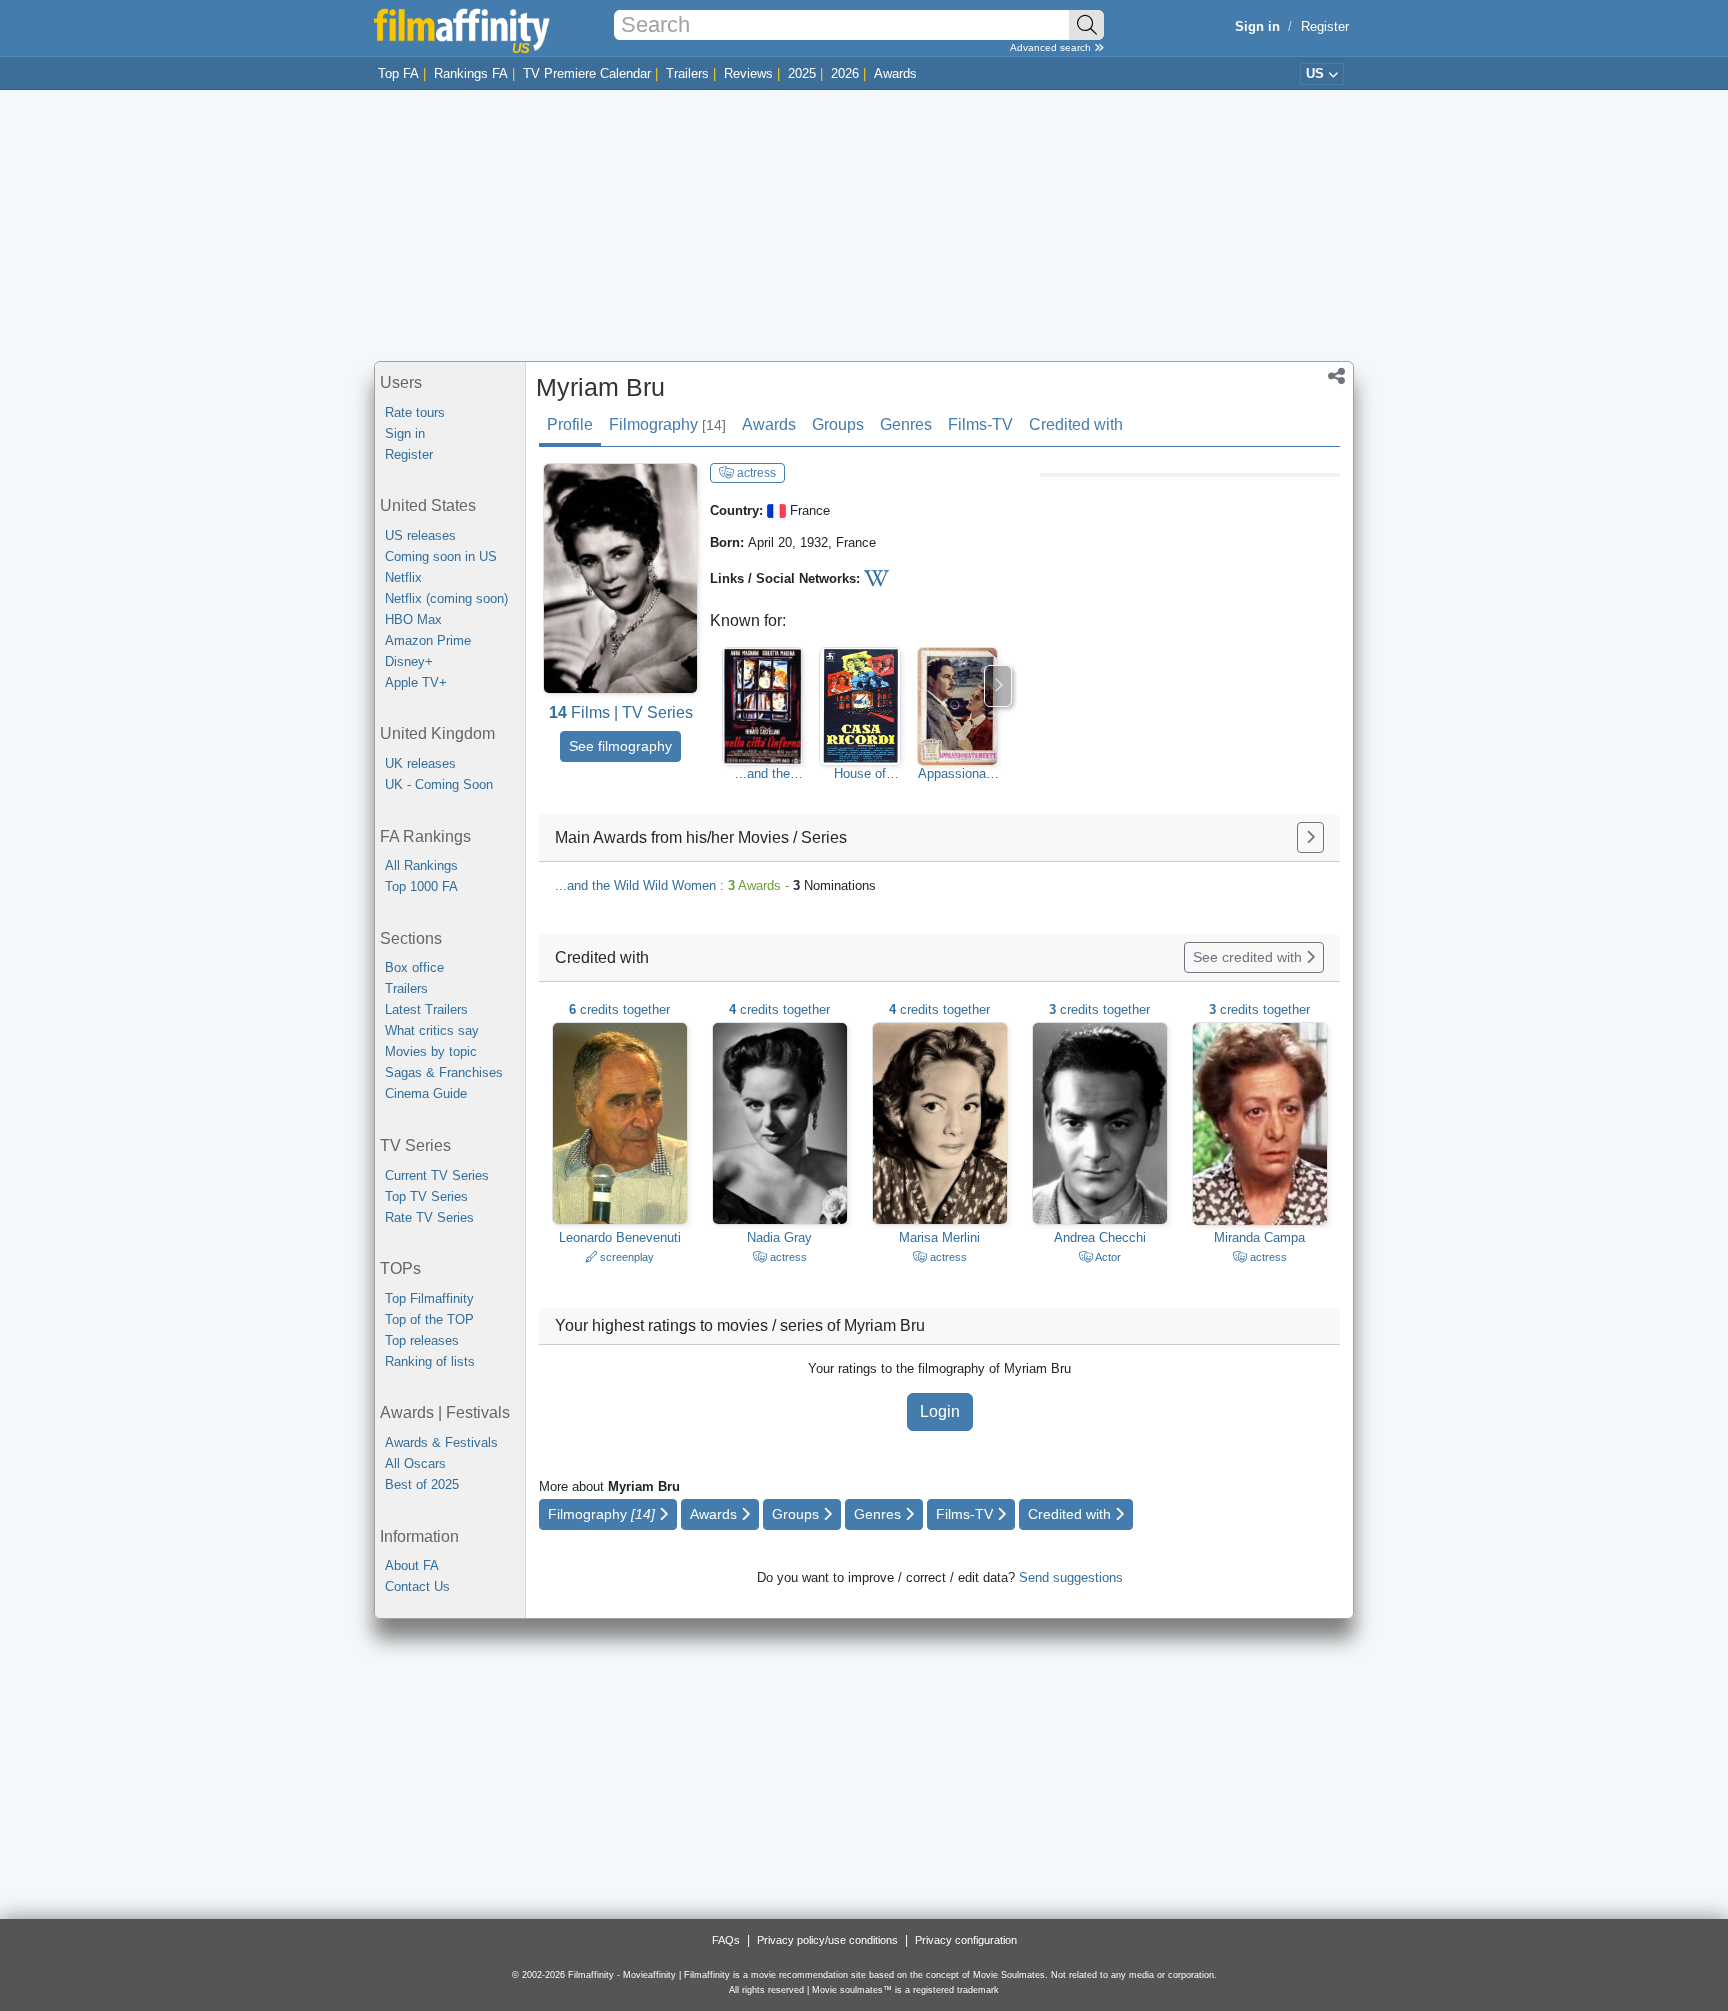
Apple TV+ (416, 682)
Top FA (398, 73)
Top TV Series (426, 1196)
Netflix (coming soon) (446, 598)
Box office (414, 967)
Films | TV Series (621, 712)
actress (755, 473)
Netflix (403, 577)
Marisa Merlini (939, 1237)
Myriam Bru (600, 387)
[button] (1336, 378)
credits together (619, 1009)
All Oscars (415, 1463)
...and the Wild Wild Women (762, 774)
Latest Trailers (426, 1009)
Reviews (748, 73)
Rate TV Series (429, 1217)
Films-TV (980, 424)
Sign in (405, 433)
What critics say (432, 1030)
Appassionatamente (957, 774)
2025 (802, 73)
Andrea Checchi (1100, 1237)
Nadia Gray (779, 1237)
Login (940, 1411)
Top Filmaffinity (429, 1298)
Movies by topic (431, 1051)
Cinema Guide (426, 1093)
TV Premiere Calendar (587, 73)
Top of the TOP (429, 1319)
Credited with (1076, 424)
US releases (420, 535)
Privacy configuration (966, 1940)
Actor (1107, 1257)
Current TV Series (437, 1175)
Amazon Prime (428, 640)
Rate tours (415, 412)
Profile (570, 424)
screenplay (625, 1257)
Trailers (687, 73)
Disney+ (409, 661)
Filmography (667, 424)
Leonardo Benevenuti (620, 1237)
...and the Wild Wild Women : (715, 885)
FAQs (726, 1940)
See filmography (620, 746)
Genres (906, 424)
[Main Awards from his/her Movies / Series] (1310, 837)
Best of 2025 (422, 1484)
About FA (412, 1565)
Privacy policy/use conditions (827, 1940)
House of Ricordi (860, 774)
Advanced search (1052, 47)
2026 (845, 73)
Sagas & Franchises (444, 1072)
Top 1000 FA (421, 886)
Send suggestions (1071, 1577)
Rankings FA (471, 73)
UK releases (420, 763)
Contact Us (417, 1586)
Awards (895, 73)
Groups (838, 424)
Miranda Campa (1259, 1237)
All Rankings (421, 865)
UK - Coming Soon (439, 784)
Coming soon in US (441, 556)
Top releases (422, 1340)
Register (1325, 26)
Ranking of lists (430, 1361)
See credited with (1249, 957)
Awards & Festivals (441, 1442)
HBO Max (413, 619)
